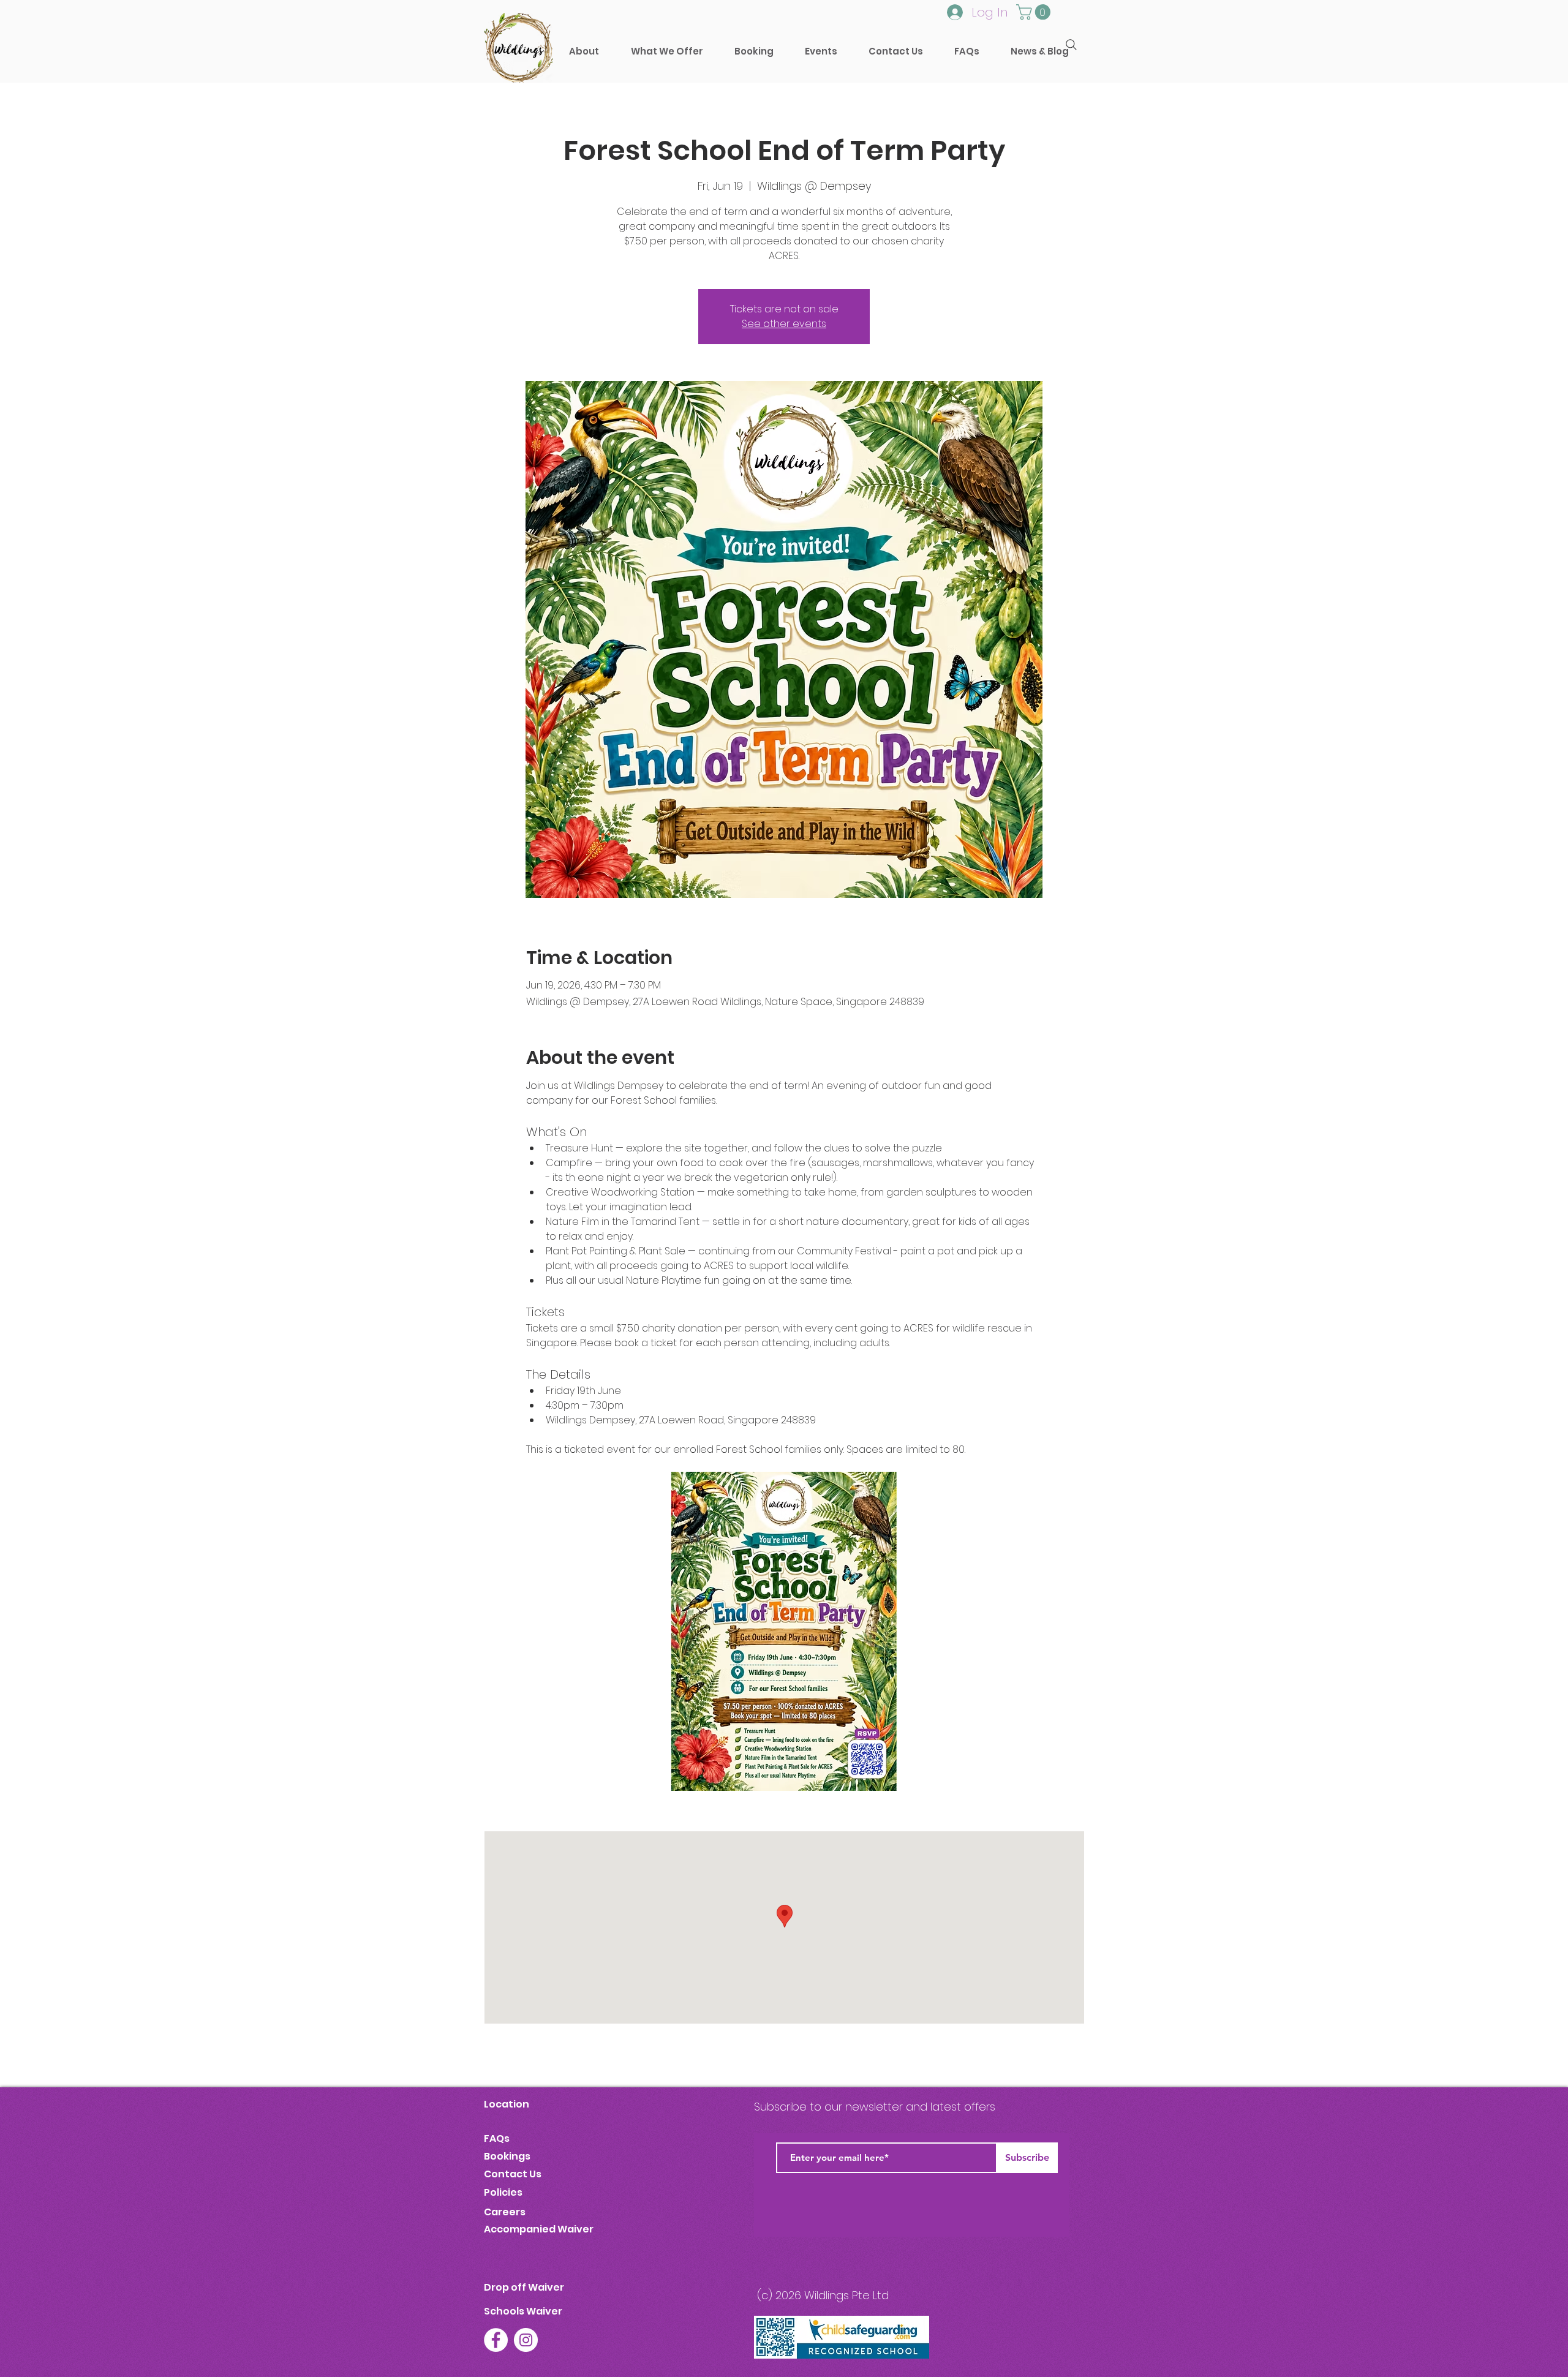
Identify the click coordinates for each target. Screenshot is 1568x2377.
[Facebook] (496, 2340)
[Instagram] (526, 2340)
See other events (784, 324)
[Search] (1071, 45)
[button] (754, 51)
